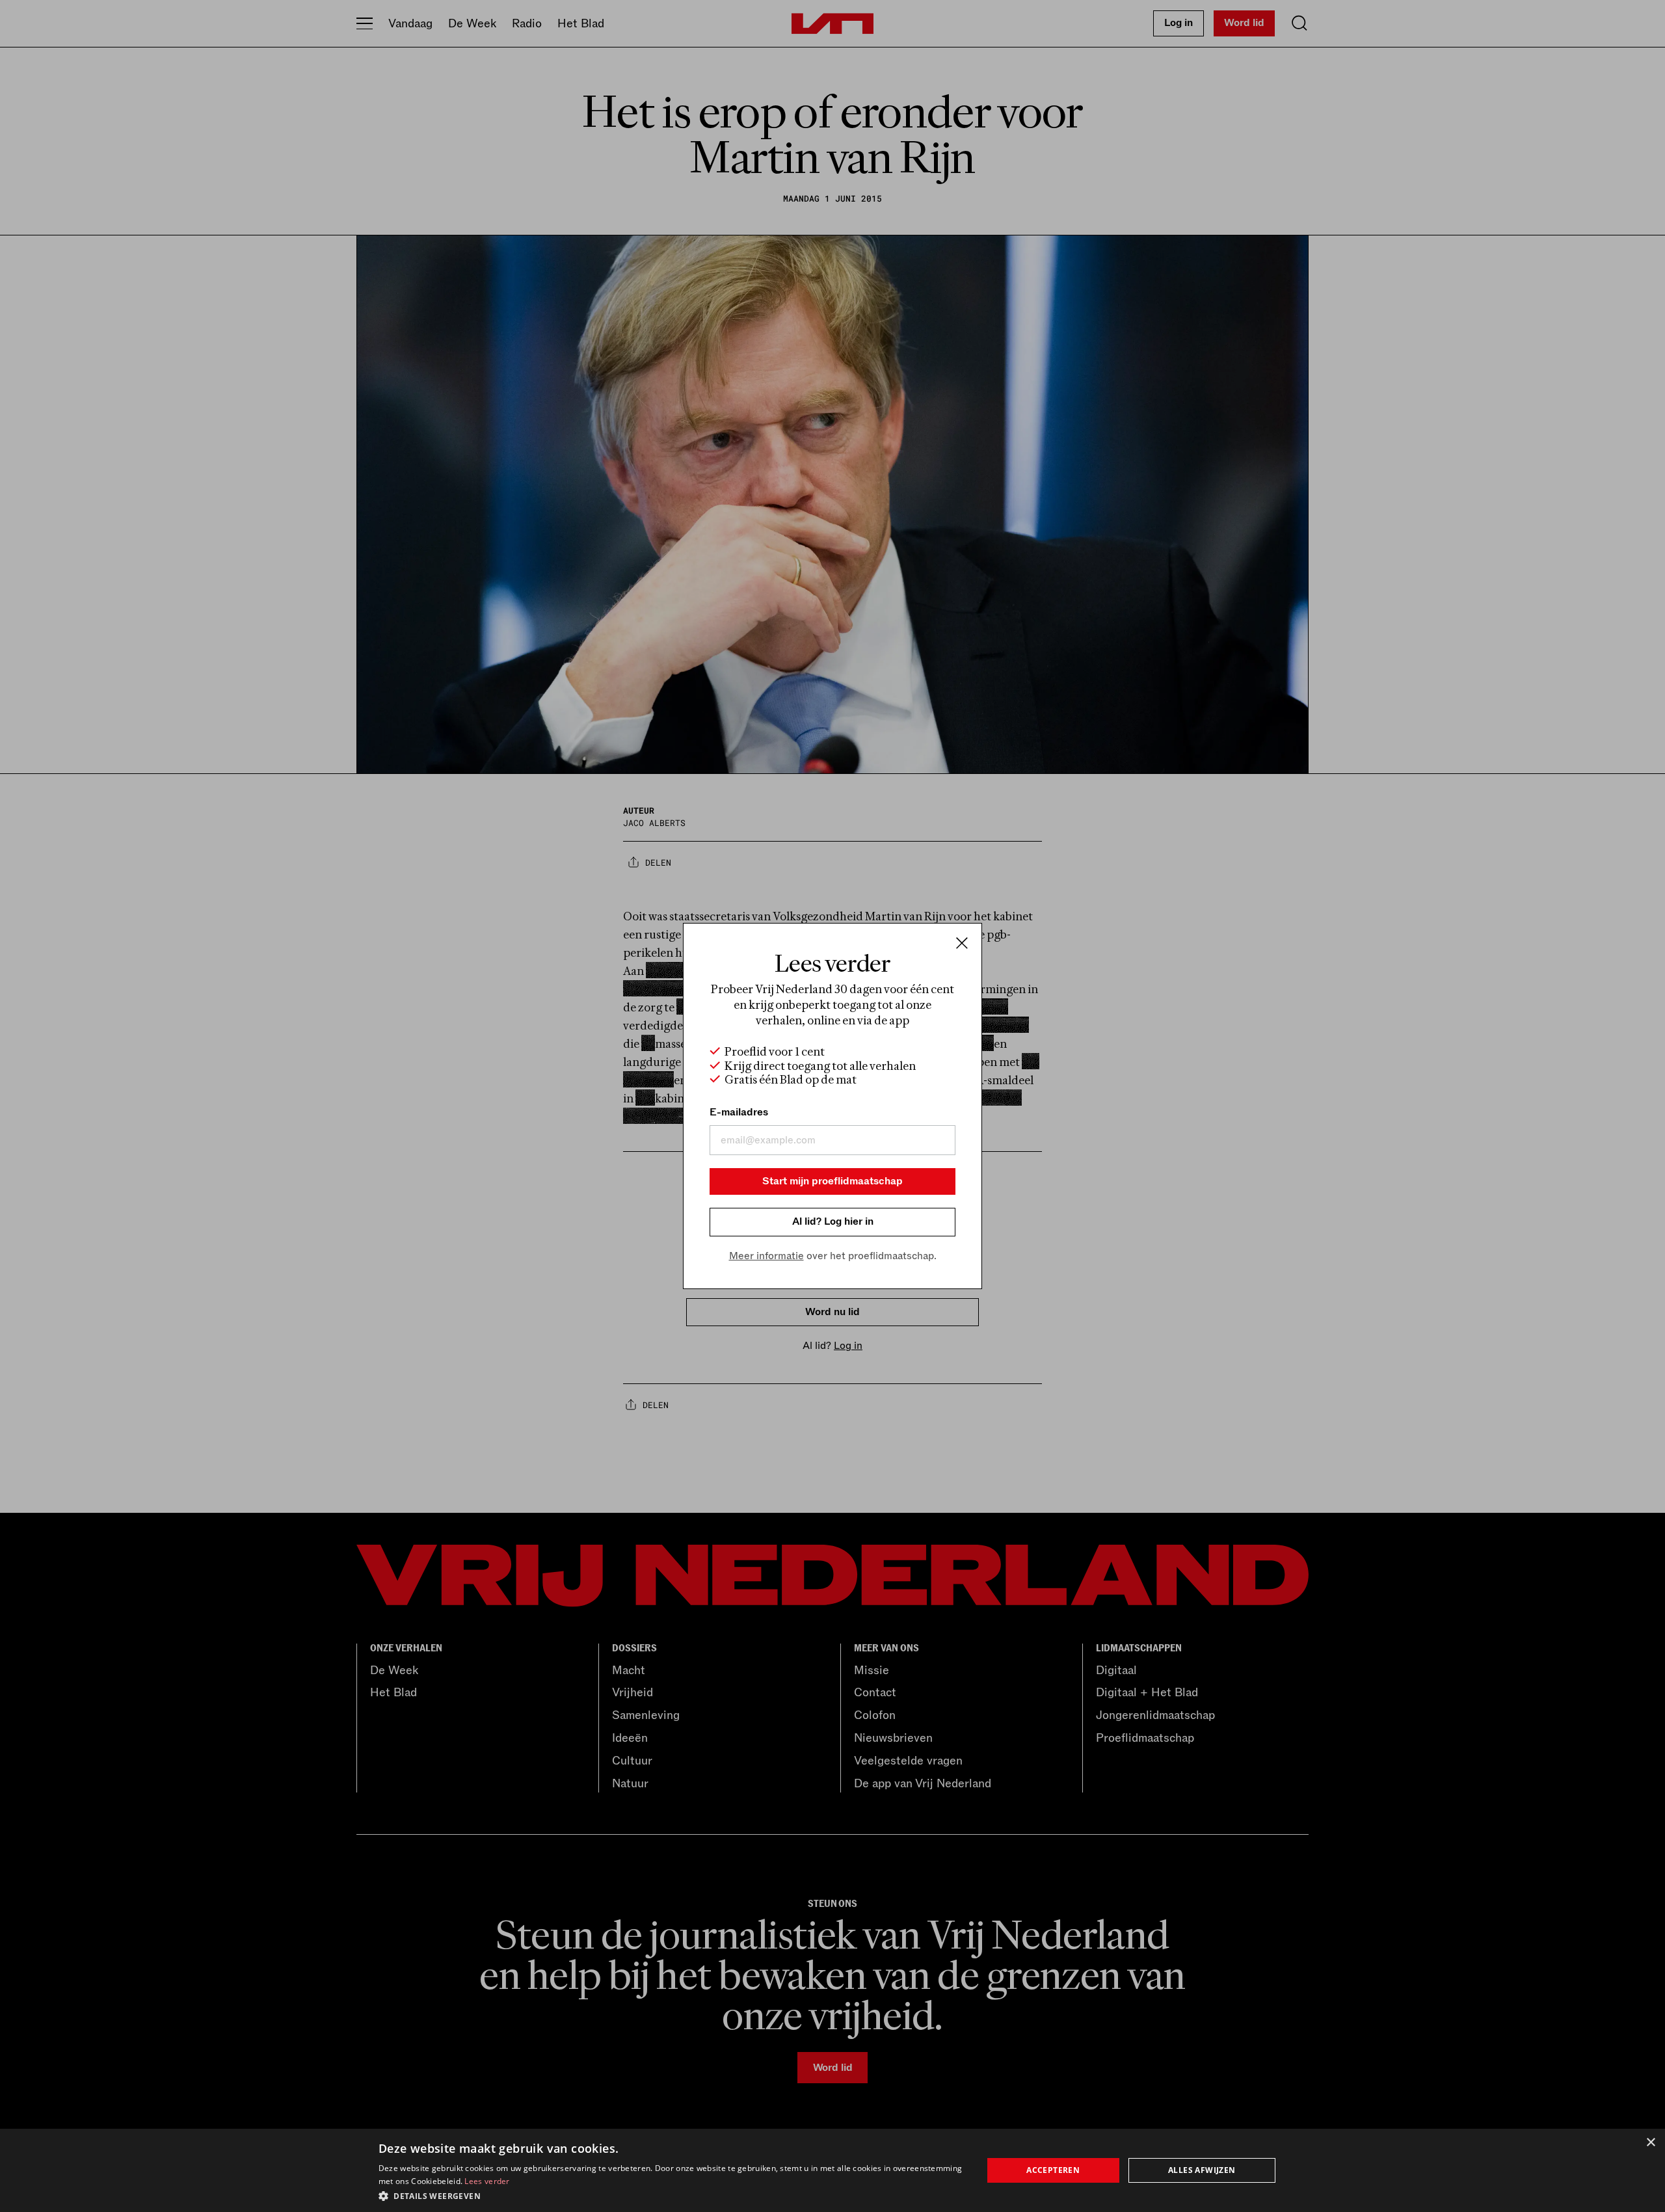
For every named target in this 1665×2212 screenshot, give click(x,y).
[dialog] (832, 2170)
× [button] (1650, 2143)
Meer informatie (766, 1256)
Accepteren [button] (1053, 2170)
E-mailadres (739, 1112)
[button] (672, 2195)
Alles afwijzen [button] (1202, 2170)
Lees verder (487, 2181)
